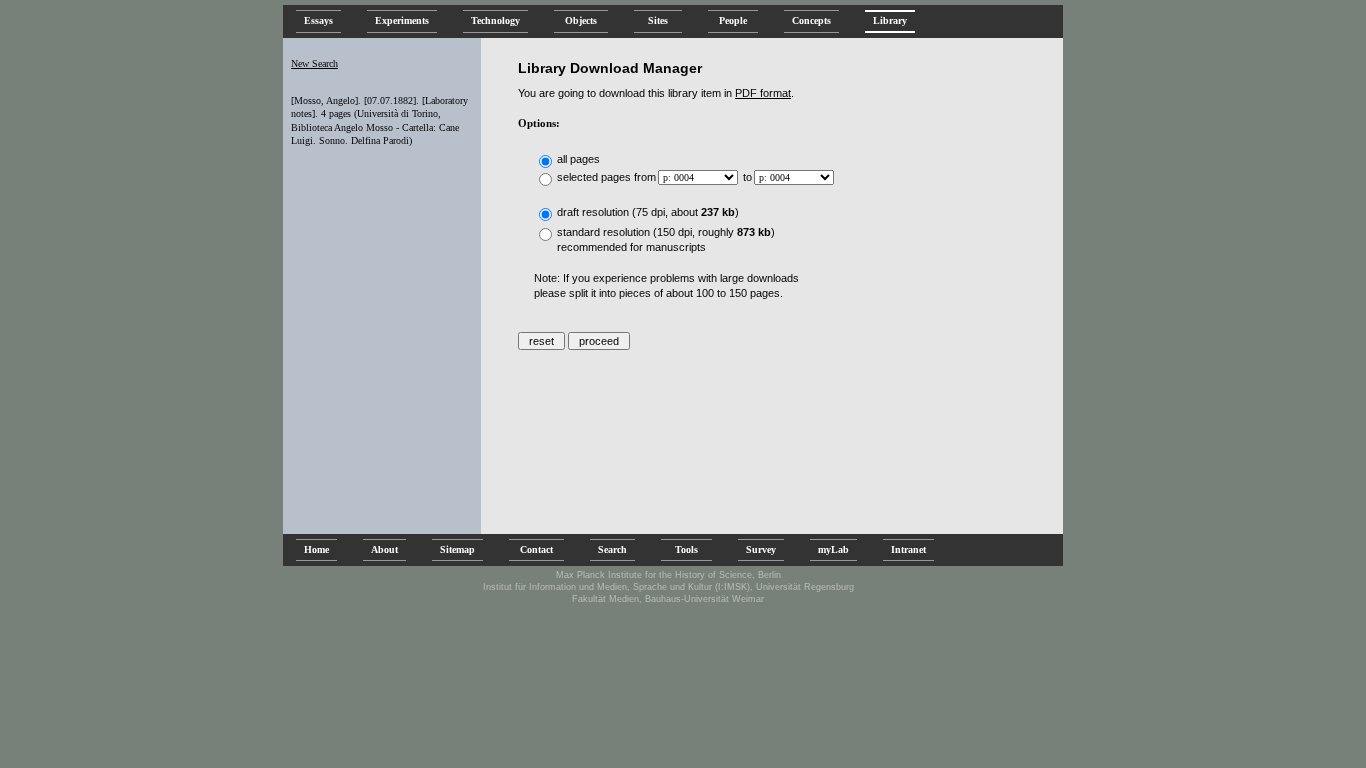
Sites (658, 20)
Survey (761, 549)
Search (612, 549)
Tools (686, 549)
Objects (581, 20)
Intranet (908, 549)
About (384, 549)
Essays (318, 20)
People (733, 20)
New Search (314, 63)
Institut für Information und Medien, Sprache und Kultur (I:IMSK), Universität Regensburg (668, 587)
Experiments (402, 20)
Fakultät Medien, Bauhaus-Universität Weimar (668, 599)
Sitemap (457, 549)
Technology (495, 20)
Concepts (811, 20)
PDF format (763, 93)
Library (890, 20)
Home (316, 549)
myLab (833, 549)
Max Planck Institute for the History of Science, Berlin (668, 575)
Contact (536, 549)
